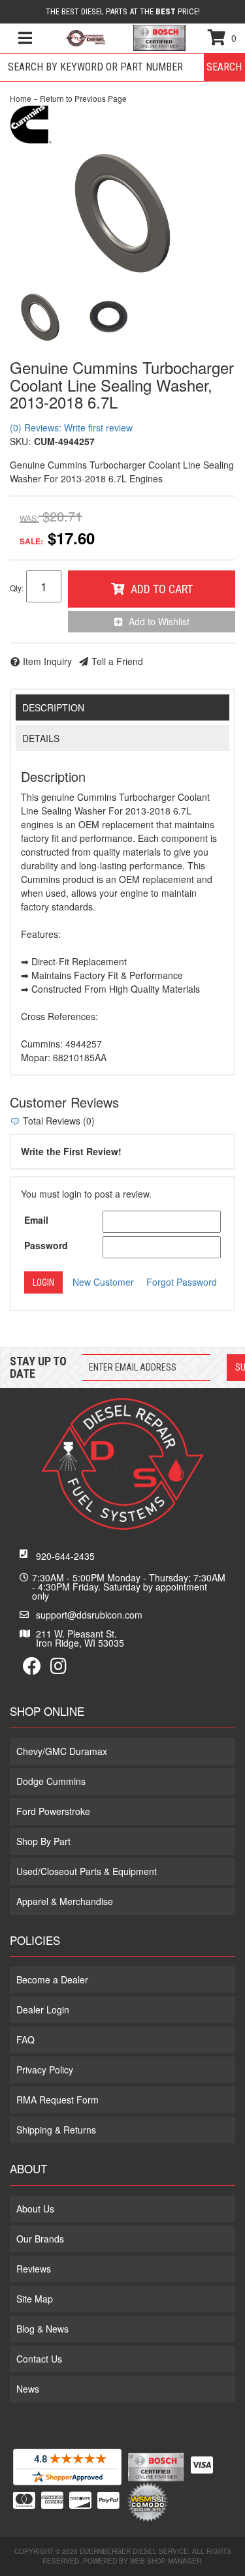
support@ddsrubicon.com (89, 1615)
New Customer (103, 1282)
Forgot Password (182, 1282)
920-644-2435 (65, 1556)
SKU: (20, 441)
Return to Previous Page (83, 98)
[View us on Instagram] (58, 1669)
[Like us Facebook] (32, 1669)
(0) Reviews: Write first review (71, 427)
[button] (122, 67)
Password (46, 1245)
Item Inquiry (47, 661)
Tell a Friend (117, 661)
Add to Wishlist (159, 621)
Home (21, 98)
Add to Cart (162, 589)
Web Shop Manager (166, 2561)
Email (36, 1220)
